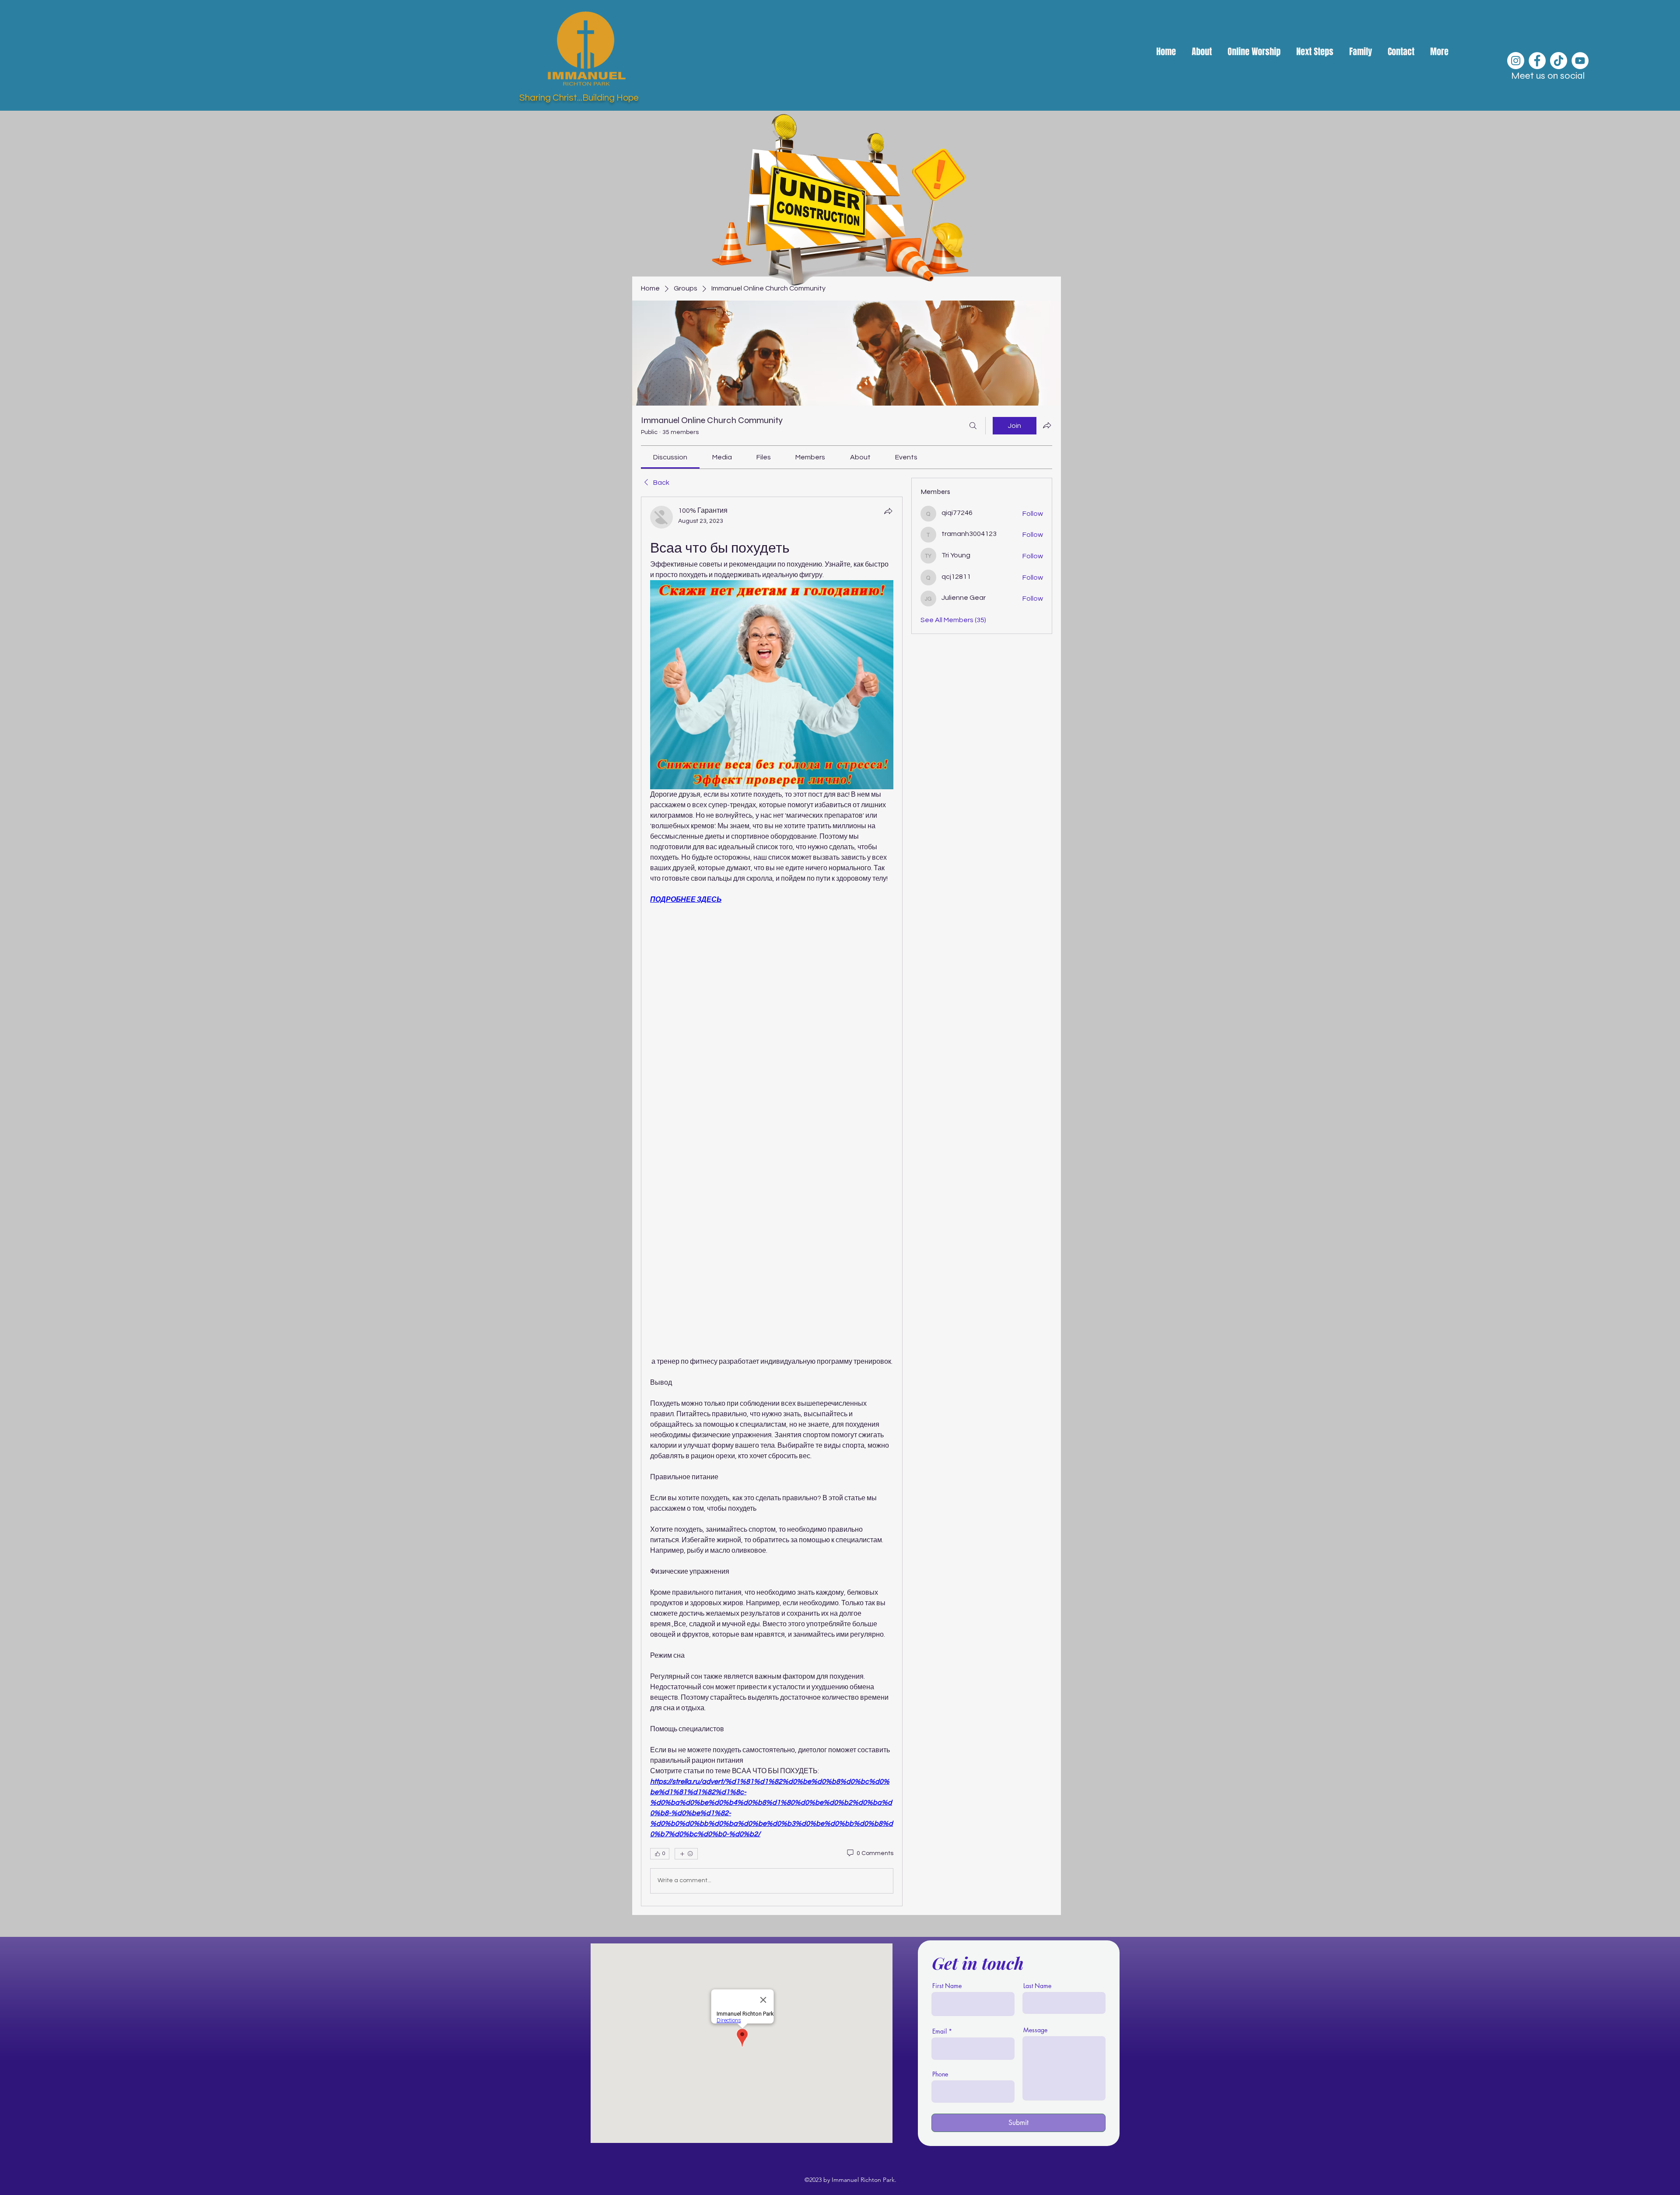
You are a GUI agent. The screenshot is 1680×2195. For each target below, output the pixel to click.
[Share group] (1047, 425)
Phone (940, 2074)
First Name (947, 1986)
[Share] (888, 511)
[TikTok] (1559, 61)
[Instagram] (1516, 61)
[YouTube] (1580, 61)
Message (1035, 2030)
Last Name (1037, 1986)
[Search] (973, 426)
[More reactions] (686, 1854)
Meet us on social (1548, 76)
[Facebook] (1537, 61)
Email (940, 2031)
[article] (772, 1201)
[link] (670, 457)
